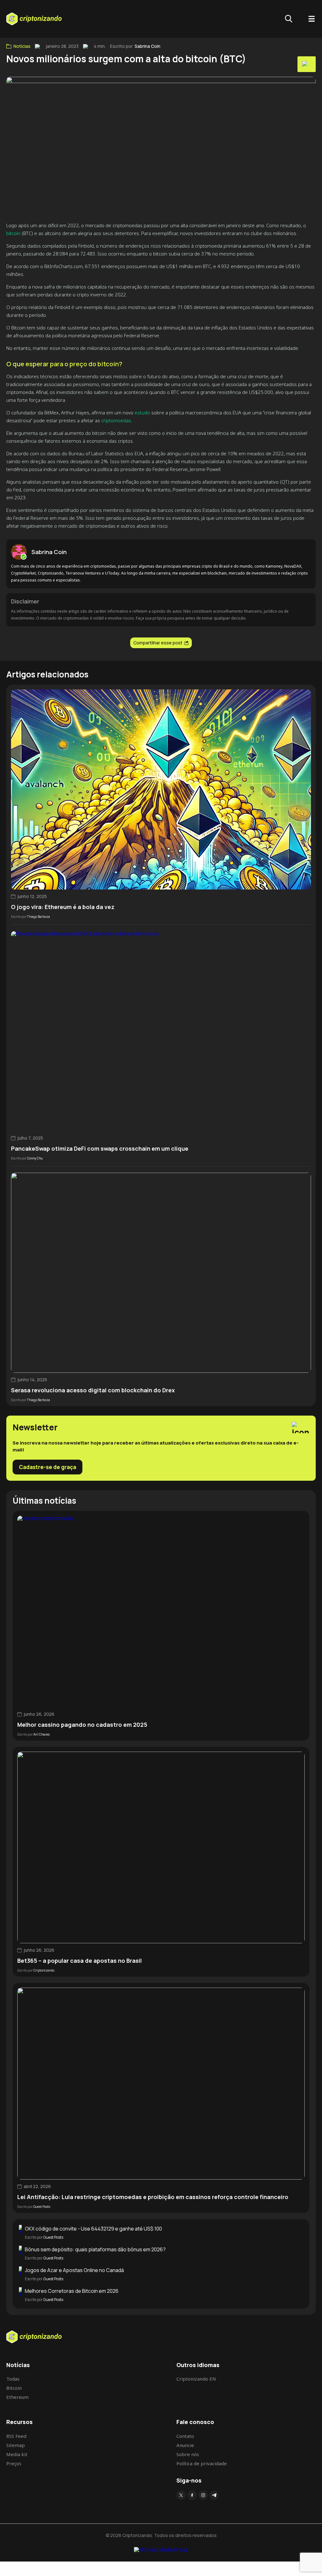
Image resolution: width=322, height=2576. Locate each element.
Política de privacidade (202, 2463)
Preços (14, 2463)
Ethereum (17, 2397)
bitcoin (13, 233)
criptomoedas (116, 420)
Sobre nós (188, 2454)
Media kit (17, 2454)
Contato (185, 2436)
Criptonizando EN (196, 2379)
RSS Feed (16, 2436)
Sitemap (16, 2445)
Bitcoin (14, 2388)
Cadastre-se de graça (47, 1467)
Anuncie (185, 2445)
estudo (142, 412)
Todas (13, 2379)
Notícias (22, 46)
